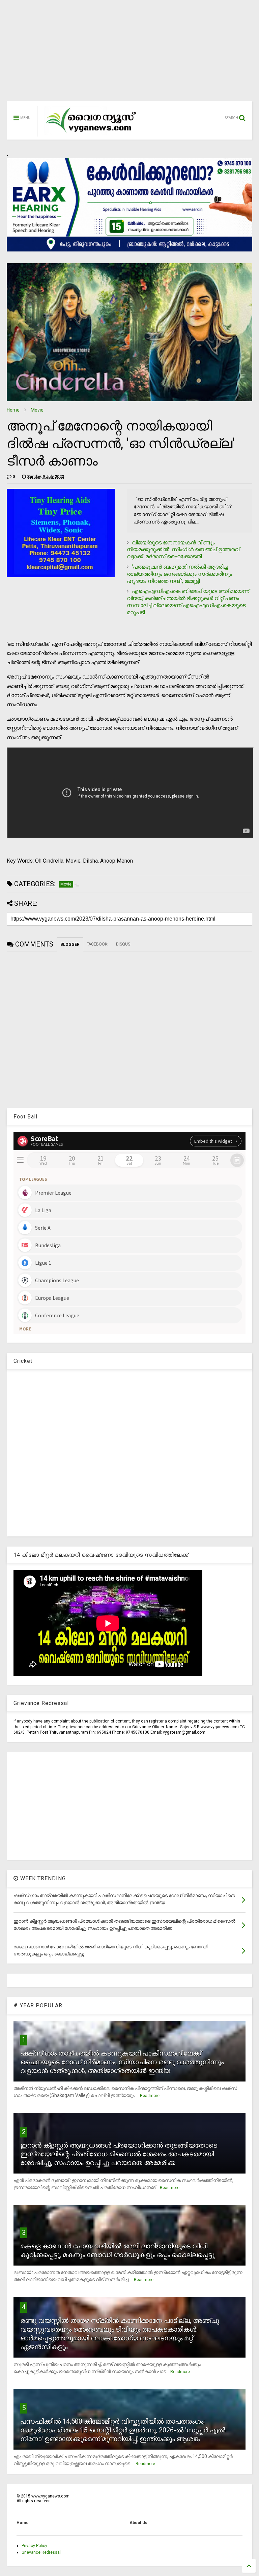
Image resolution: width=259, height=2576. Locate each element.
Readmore (150, 2096)
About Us (138, 2523)
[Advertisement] (129, 54)
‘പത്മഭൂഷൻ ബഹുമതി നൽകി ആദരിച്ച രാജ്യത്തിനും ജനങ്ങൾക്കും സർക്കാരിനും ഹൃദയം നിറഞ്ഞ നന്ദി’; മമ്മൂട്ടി (179, 574)
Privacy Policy (34, 2546)
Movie (37, 410)
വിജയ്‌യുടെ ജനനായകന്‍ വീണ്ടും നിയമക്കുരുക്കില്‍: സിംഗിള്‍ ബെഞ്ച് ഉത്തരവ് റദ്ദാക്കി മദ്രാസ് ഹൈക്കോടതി (183, 550)
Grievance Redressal (41, 2552)
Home (13, 410)
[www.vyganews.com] (91, 133)
